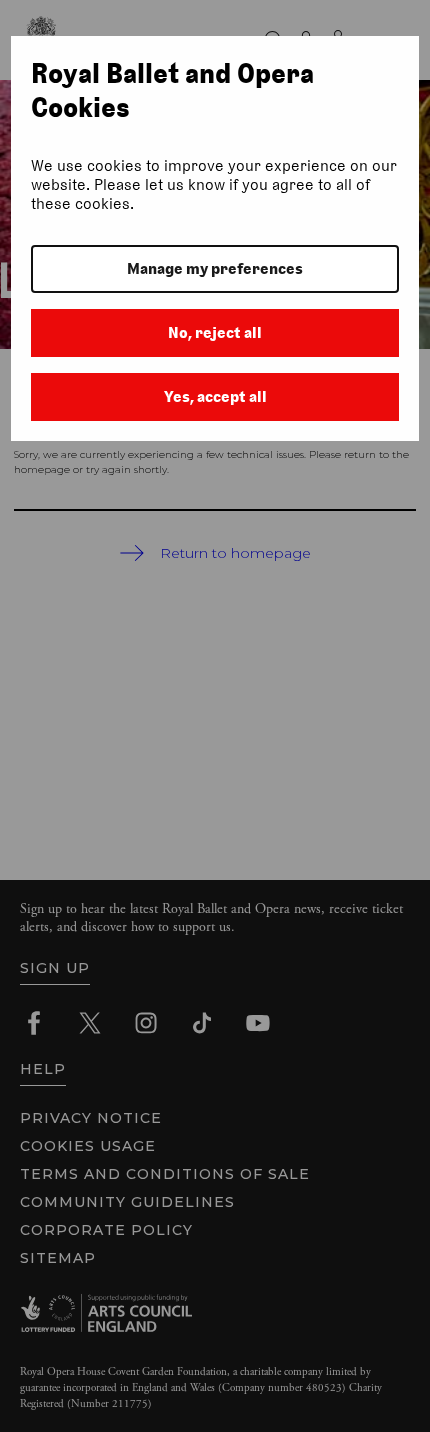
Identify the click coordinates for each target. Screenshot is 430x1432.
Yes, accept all (215, 396)
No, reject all (215, 332)
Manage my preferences (215, 268)
